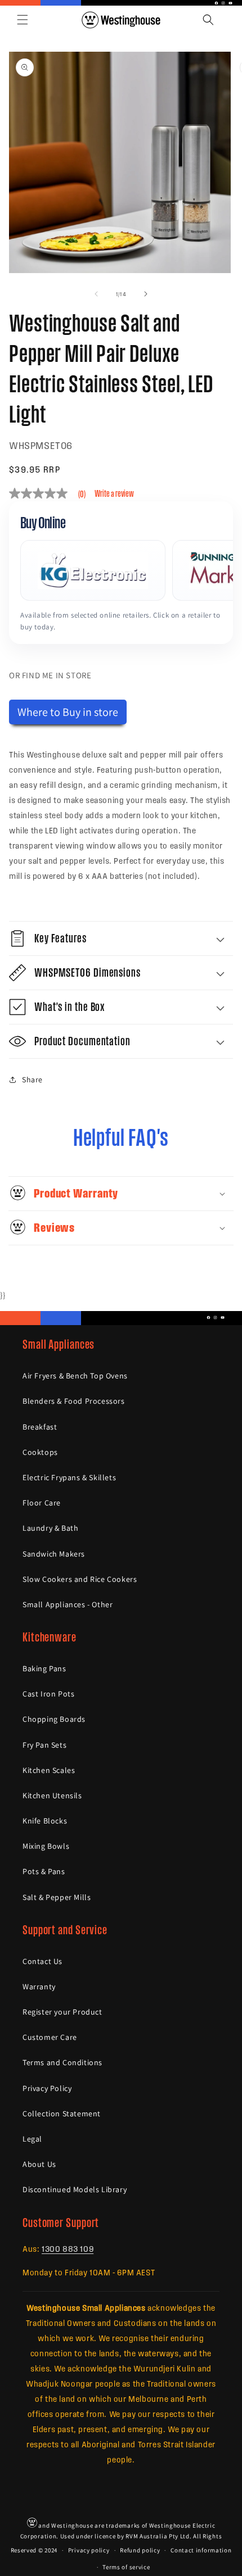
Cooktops (40, 1452)
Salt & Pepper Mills (57, 1897)
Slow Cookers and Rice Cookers (80, 1579)
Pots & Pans (44, 1871)
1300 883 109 (68, 2248)
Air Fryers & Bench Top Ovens (75, 1376)
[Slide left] (96, 294)
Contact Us (42, 1961)
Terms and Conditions (62, 2062)
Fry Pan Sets (44, 1745)
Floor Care (42, 1503)
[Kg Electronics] (93, 570)
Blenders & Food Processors (74, 1401)
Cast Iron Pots (48, 1694)
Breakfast (40, 1427)
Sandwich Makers (54, 1554)
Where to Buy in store (68, 712)
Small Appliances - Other (68, 1604)
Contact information (201, 2550)
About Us (39, 2164)
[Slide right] (146, 294)
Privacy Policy (47, 2088)
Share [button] (32, 1080)
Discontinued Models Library (75, 2189)
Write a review (114, 493)
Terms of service (126, 2567)
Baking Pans (44, 1668)
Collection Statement (62, 2114)
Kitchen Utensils (52, 1795)
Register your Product (62, 2012)
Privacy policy (89, 2550)
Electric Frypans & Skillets (69, 1477)
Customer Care (50, 2037)
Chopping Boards (54, 1719)
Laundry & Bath (50, 1528)
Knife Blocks (45, 1821)
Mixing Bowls (46, 1846)
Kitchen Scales (49, 1770)
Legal (32, 2139)
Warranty (39, 1987)
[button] (23, 20)
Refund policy (140, 2550)
